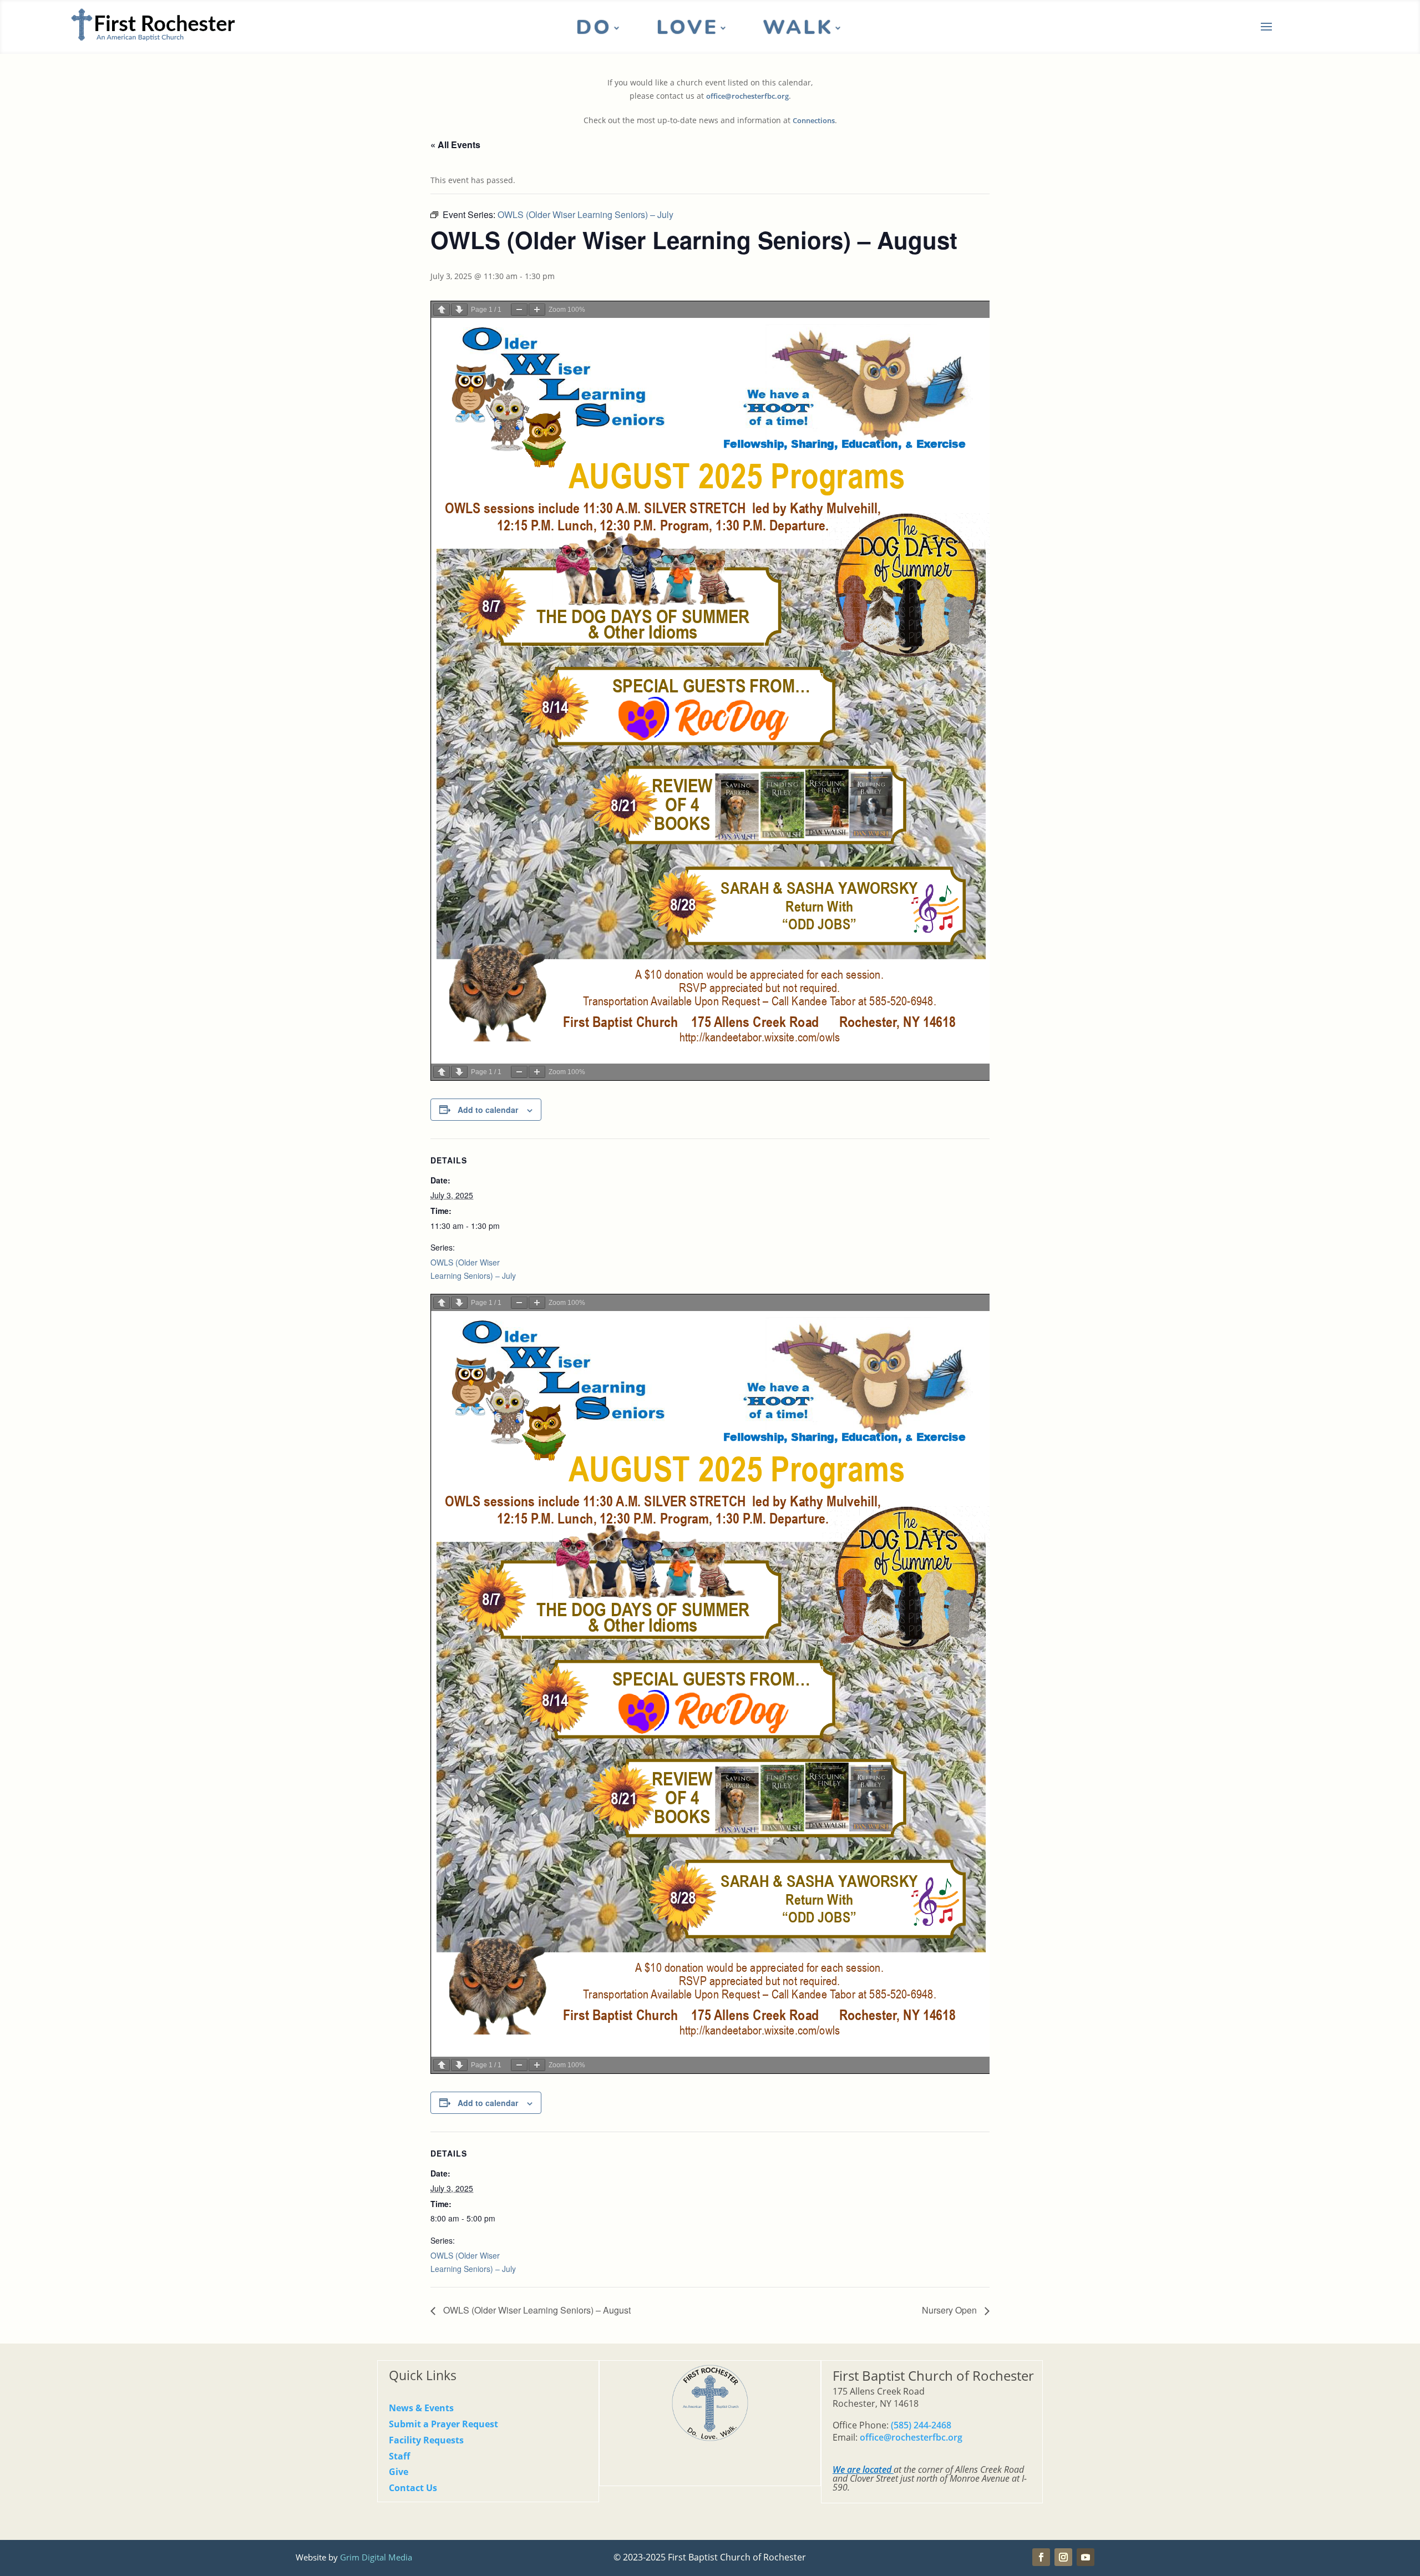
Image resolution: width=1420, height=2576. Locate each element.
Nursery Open (950, 2310)
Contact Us (413, 2488)
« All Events (455, 145)
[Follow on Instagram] (1063, 2557)
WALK (798, 30)
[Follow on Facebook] (1041, 2557)
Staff (399, 2456)
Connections (814, 121)
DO (594, 30)
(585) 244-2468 (921, 2425)
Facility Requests (426, 2440)
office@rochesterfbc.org (747, 96)
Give (399, 2472)
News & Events (421, 2408)
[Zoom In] (537, 310)
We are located (862, 2469)
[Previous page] (442, 310)
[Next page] (459, 310)
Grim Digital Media (376, 2557)
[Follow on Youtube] (1086, 2557)
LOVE (687, 30)
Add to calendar (488, 1110)
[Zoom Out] (519, 310)
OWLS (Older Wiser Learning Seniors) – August (536, 2310)
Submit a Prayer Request (443, 2424)
